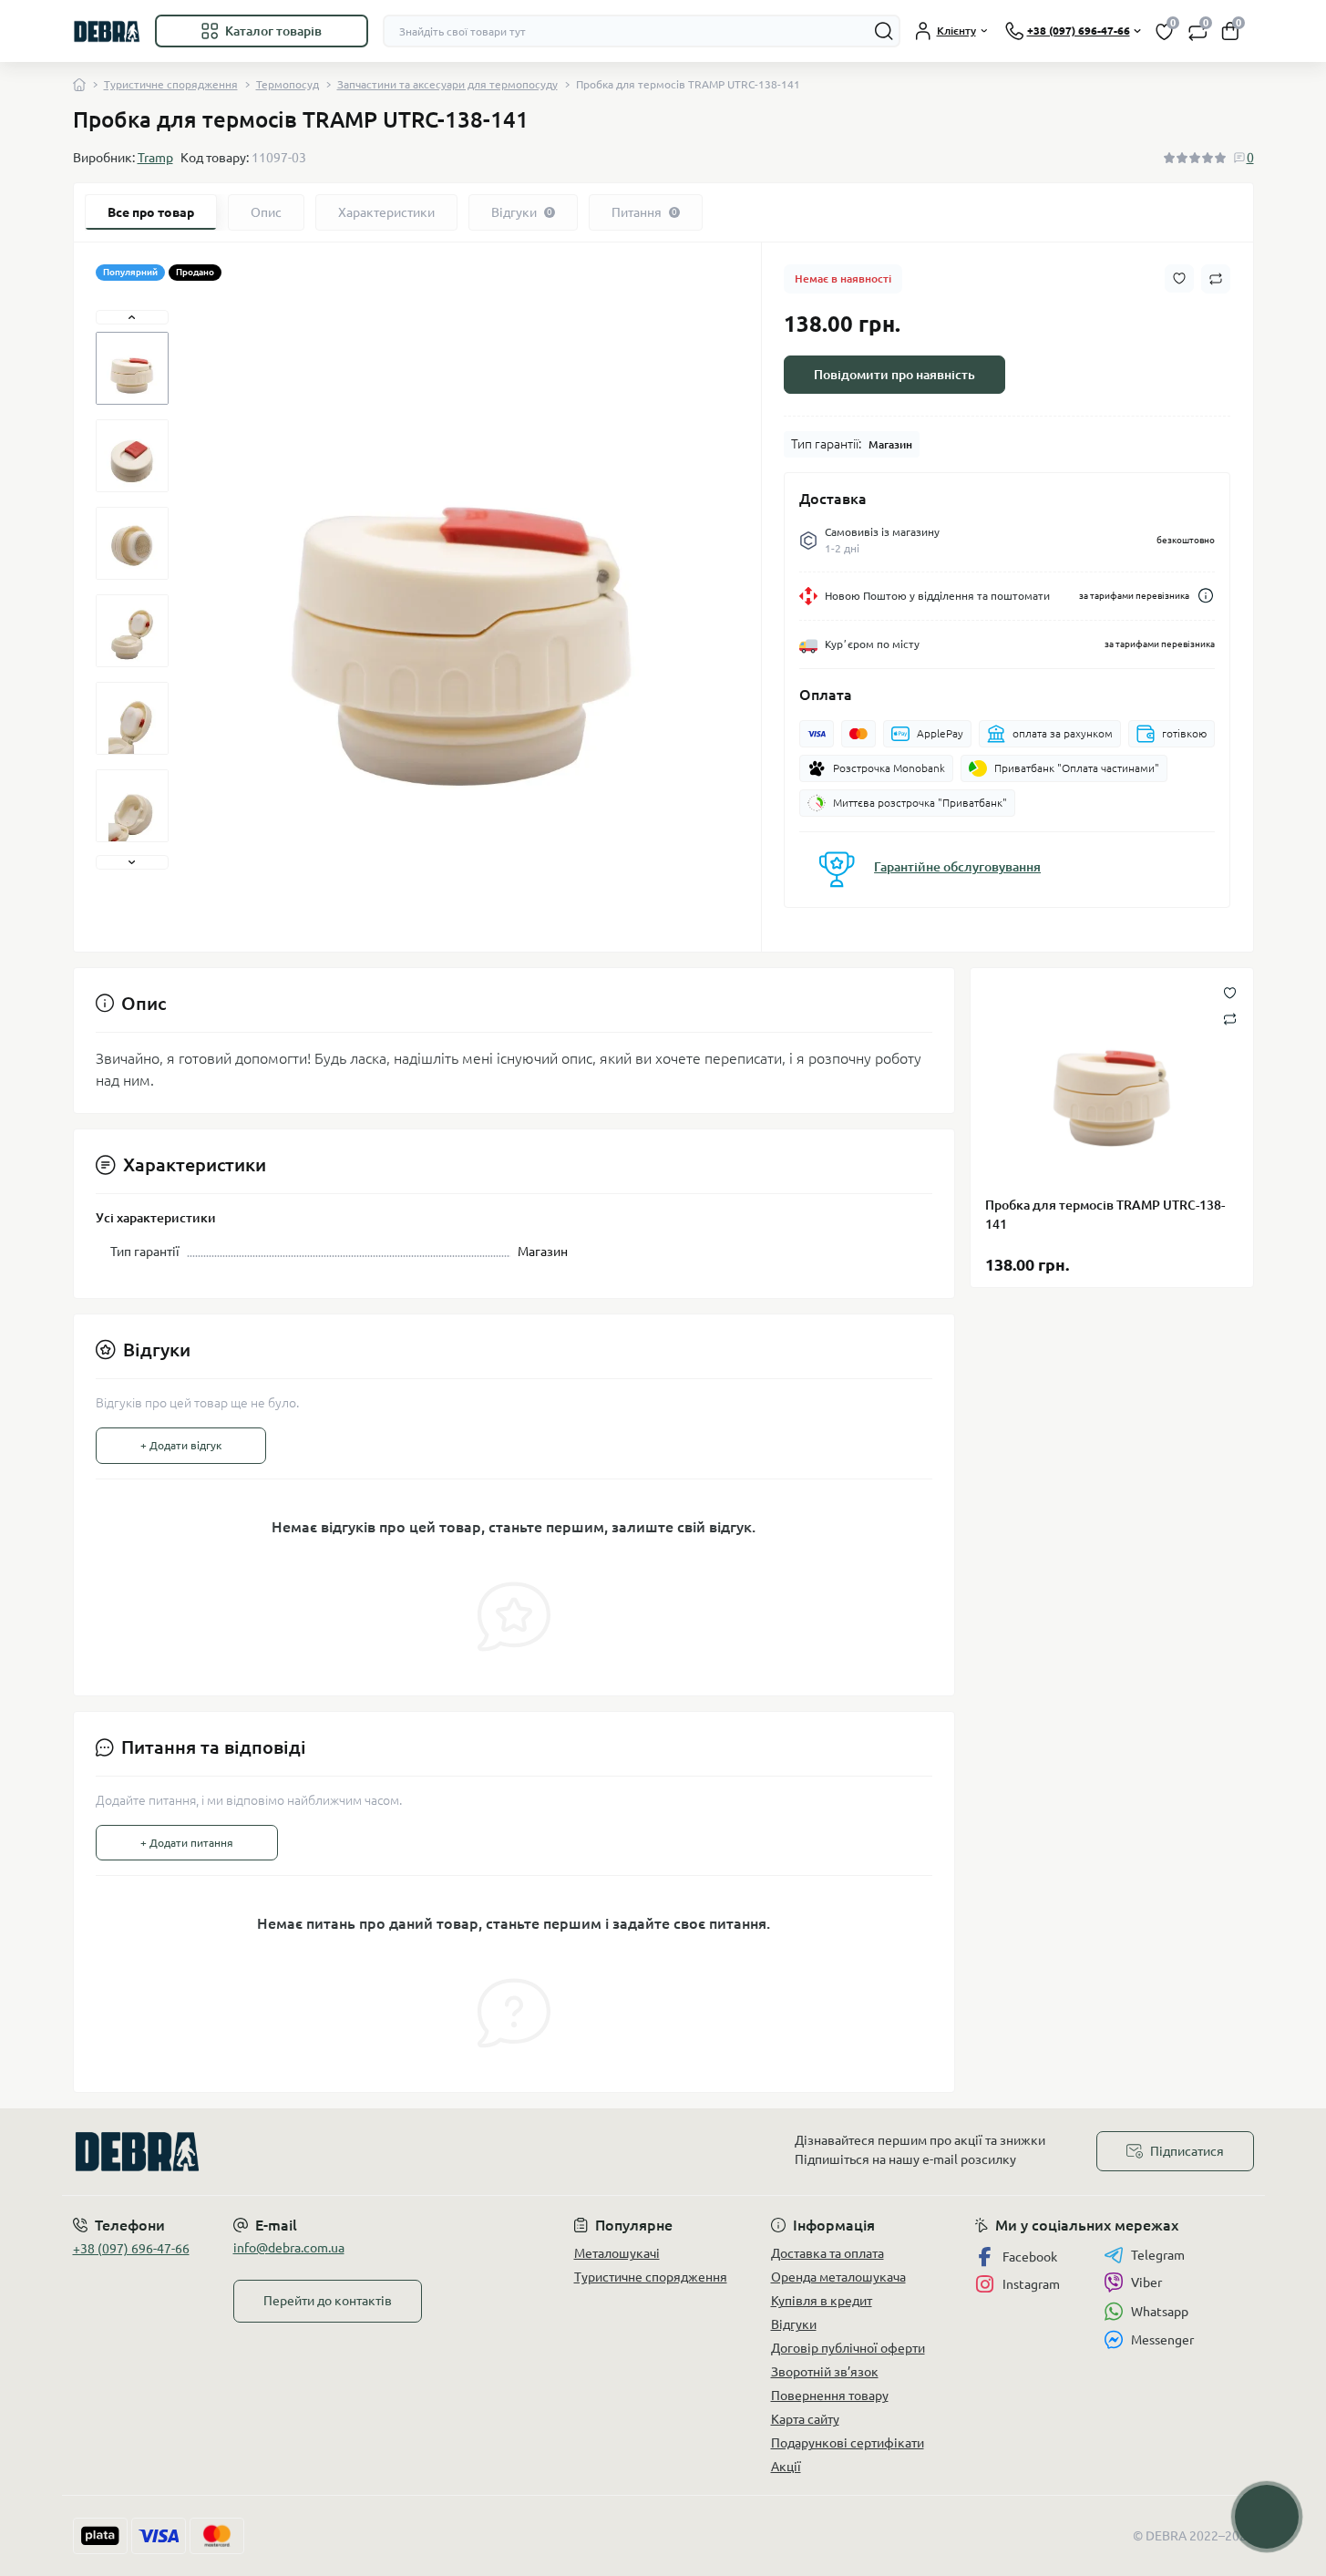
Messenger (1162, 2340)
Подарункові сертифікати (848, 2443)
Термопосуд (288, 84)
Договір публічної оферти (848, 2348)
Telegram (1158, 2255)
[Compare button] (1216, 279)
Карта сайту (805, 2419)
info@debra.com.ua (289, 2248)
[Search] (884, 31)
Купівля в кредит (822, 2301)
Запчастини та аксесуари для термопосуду (447, 84)
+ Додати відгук (181, 1445)
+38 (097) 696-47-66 (131, 2249)
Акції (786, 2467)
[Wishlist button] (1179, 278)
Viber (1146, 2282)
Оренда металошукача (838, 2277)
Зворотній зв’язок (825, 2372)
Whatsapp (1160, 2312)
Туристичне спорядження (171, 84)
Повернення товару (830, 2396)
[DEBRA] (363, 2152)
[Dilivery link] (1206, 596)
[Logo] (107, 31)
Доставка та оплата (827, 2253)
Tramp (155, 158)
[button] (132, 317)
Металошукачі (617, 2253)
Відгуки (794, 2324)
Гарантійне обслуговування (957, 867)
